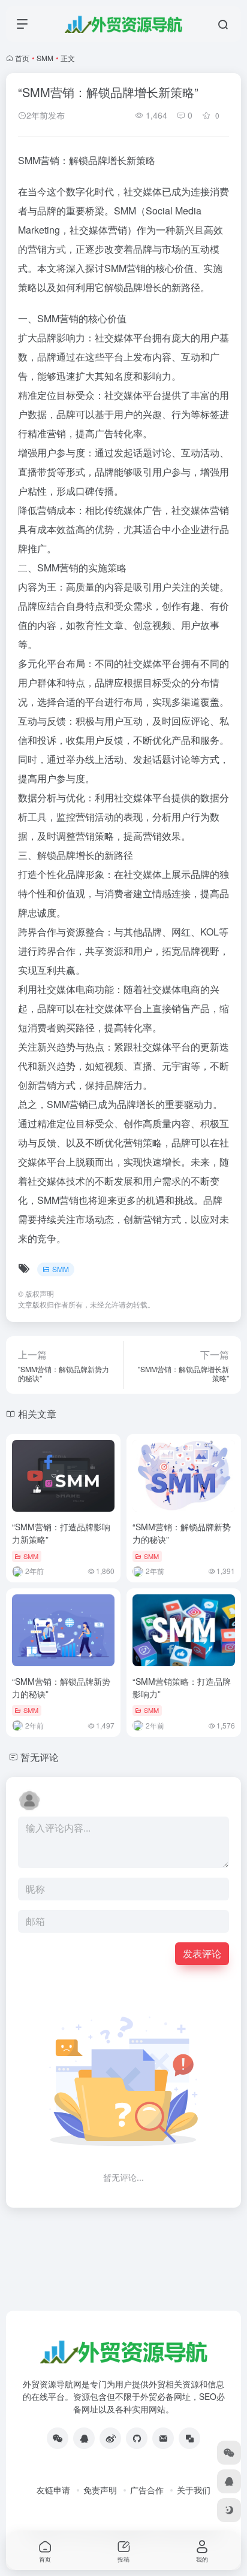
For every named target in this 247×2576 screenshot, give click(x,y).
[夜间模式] (229, 2510)
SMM (45, 58)
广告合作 (147, 2490)
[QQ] (84, 2438)
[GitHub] (137, 2438)
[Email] (163, 2438)
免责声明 (100, 2490)
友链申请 (53, 2490)
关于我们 (194, 2490)
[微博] (110, 2438)
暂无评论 (40, 1757)
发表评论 (202, 1953)
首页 (22, 58)
